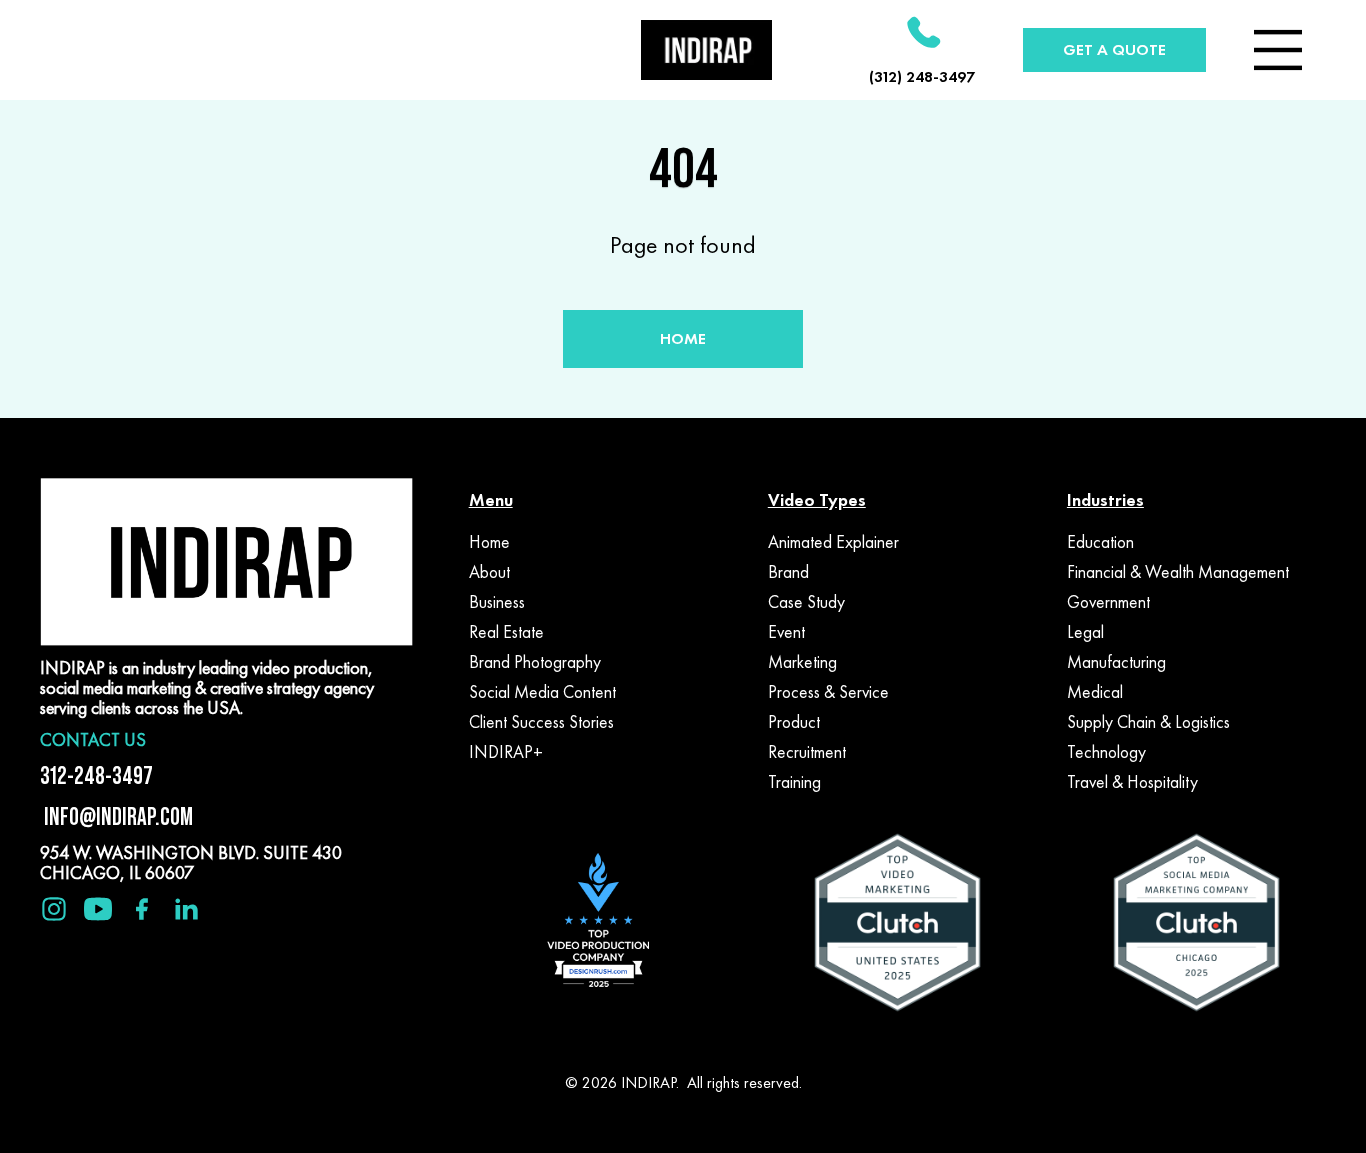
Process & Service (828, 692)
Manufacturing (1116, 662)
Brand (788, 572)
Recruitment (807, 752)
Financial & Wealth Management (1178, 572)
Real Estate (506, 632)
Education (1100, 542)
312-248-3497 (96, 775)
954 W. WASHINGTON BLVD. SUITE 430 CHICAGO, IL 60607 (191, 862)
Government (1108, 602)
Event (786, 632)
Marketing (802, 662)
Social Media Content (542, 692)
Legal (1085, 632)
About (489, 572)
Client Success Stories (541, 722)
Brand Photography (535, 662)
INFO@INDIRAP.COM (116, 816)
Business (497, 602)
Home (489, 542)
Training (794, 782)
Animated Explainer (833, 542)
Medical (1095, 692)
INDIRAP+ (506, 752)
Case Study (806, 602)
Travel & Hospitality (1132, 782)
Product (794, 722)
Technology (1106, 752)
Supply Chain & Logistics (1148, 722)
